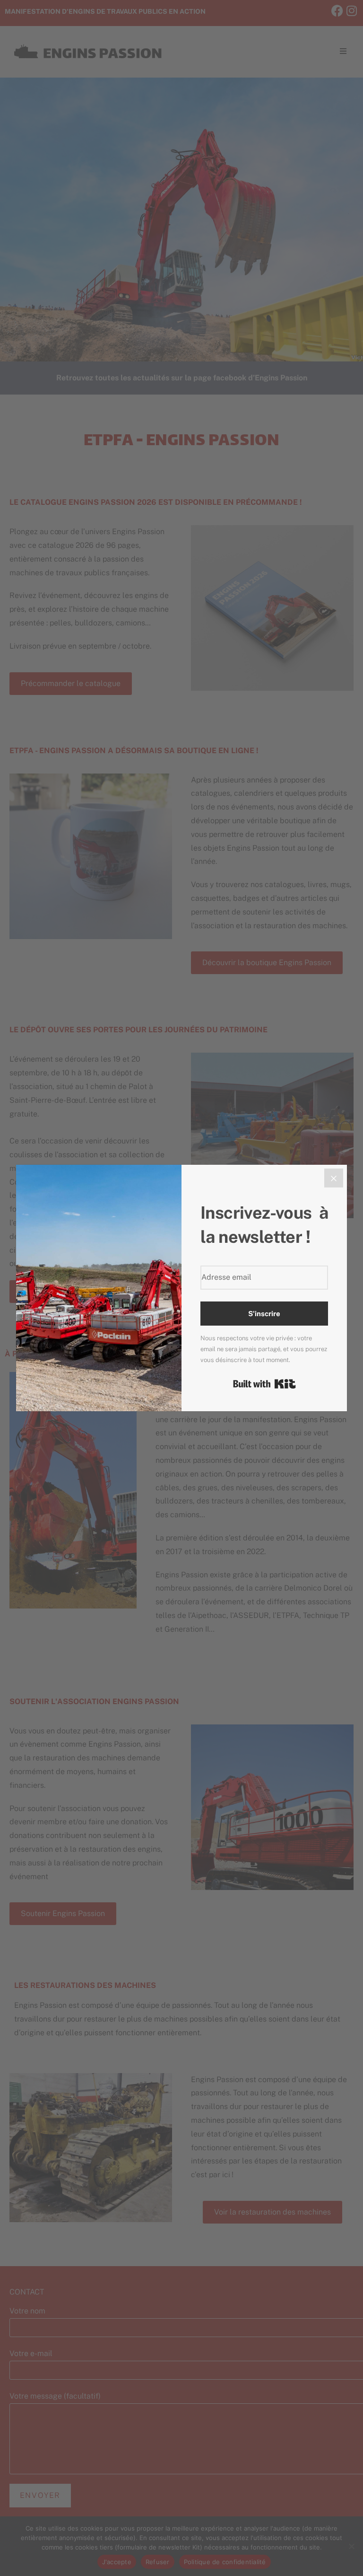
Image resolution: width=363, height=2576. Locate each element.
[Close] (334, 1178)
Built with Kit (264, 1384)
